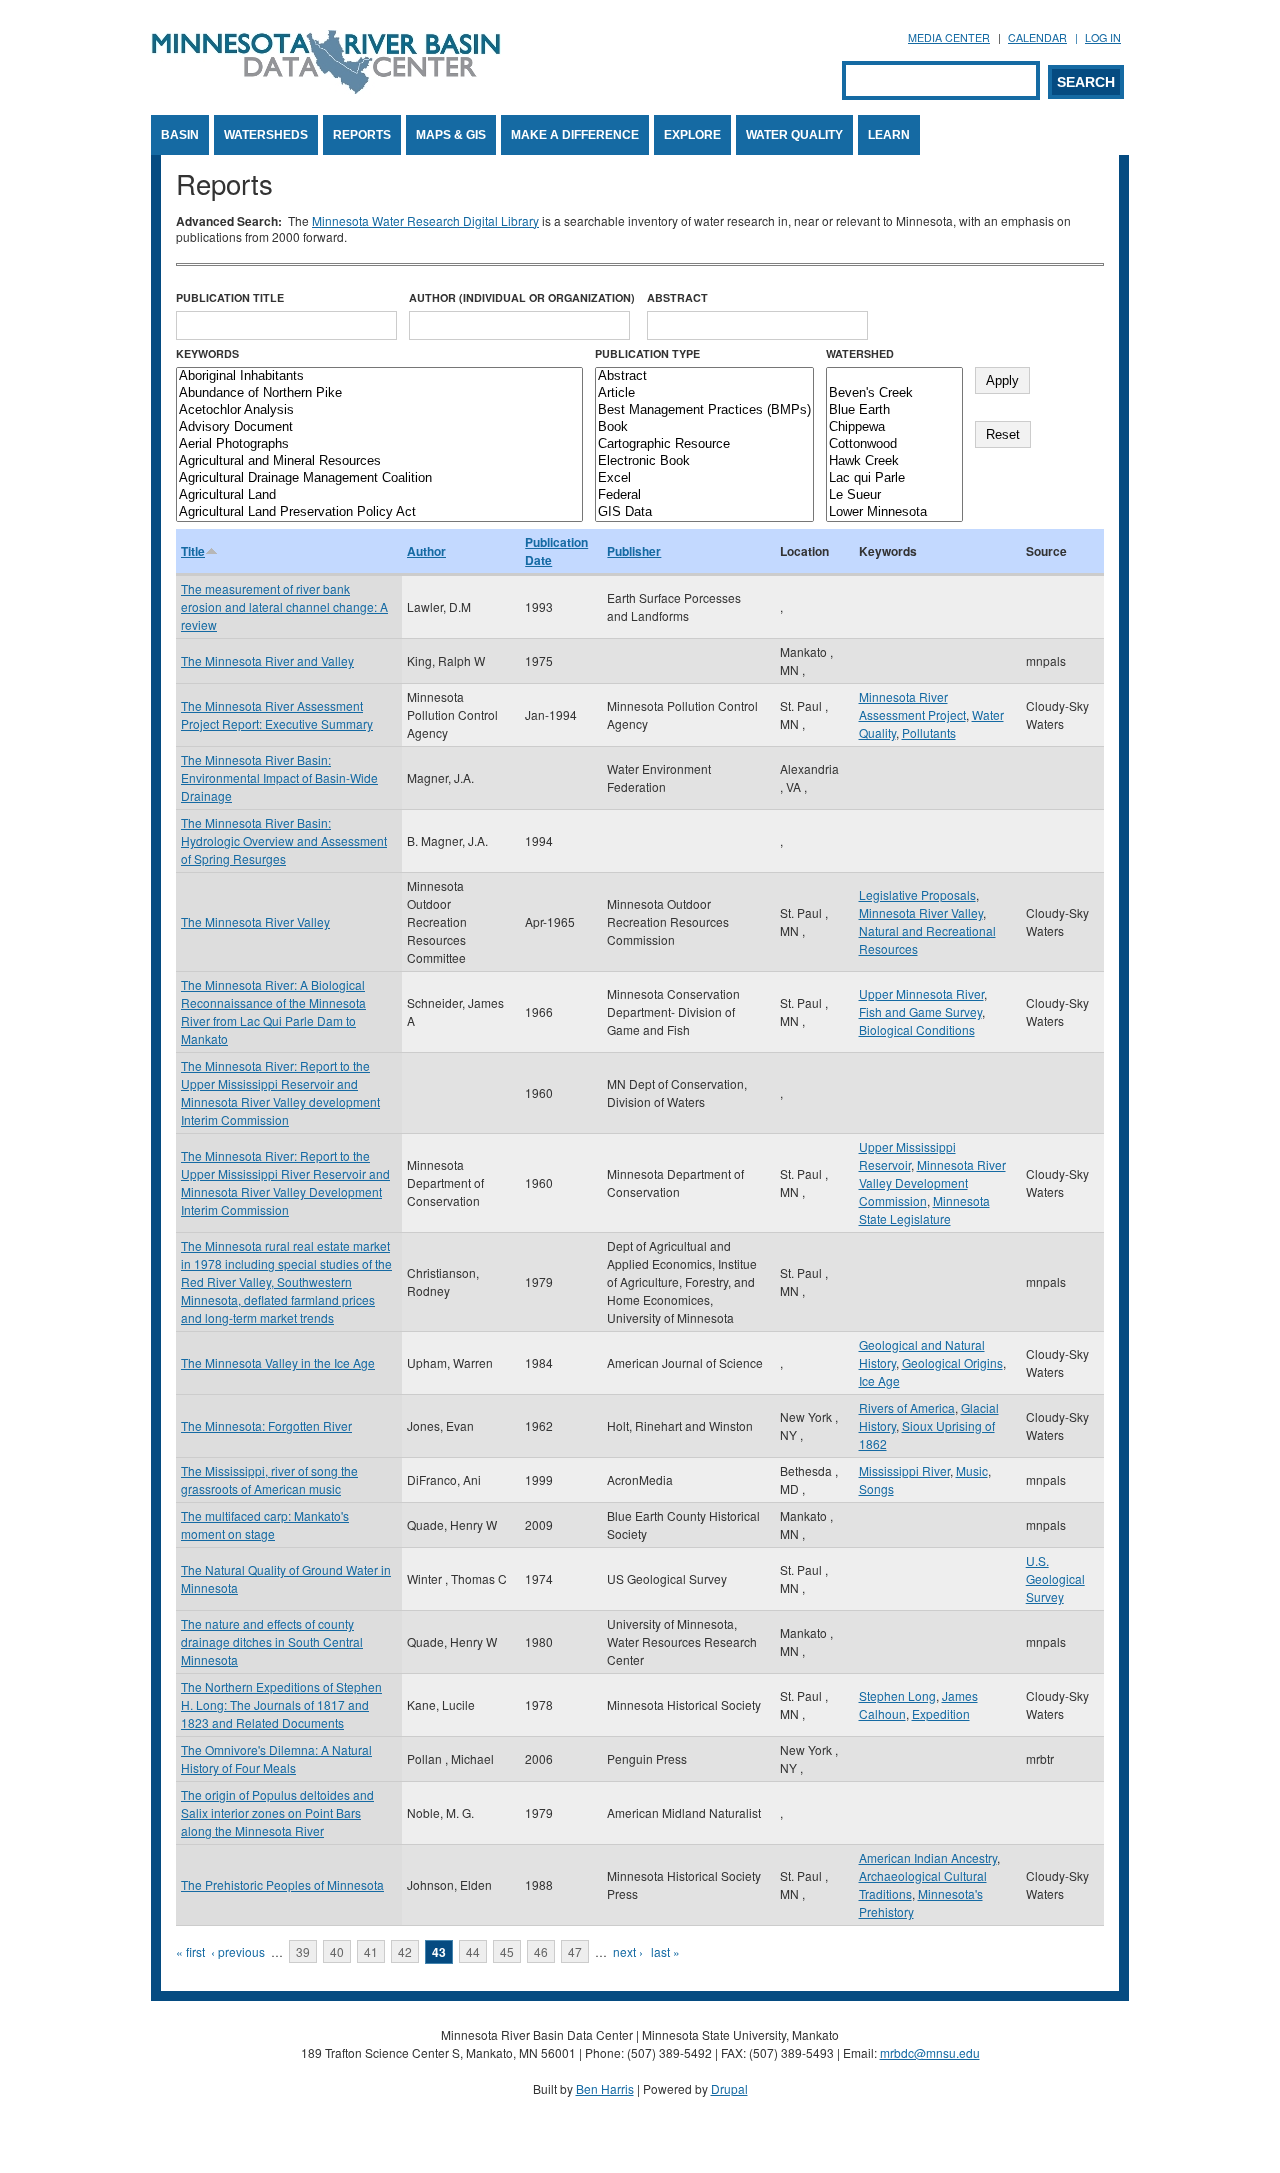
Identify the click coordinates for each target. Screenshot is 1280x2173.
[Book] (704, 427)
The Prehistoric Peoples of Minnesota (282, 1884)
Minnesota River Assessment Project (912, 705)
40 (337, 1951)
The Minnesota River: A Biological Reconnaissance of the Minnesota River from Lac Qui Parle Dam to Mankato (273, 1011)
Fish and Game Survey (920, 1011)
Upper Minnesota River (921, 993)
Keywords (207, 353)
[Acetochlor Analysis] (379, 410)
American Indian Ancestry (928, 1857)
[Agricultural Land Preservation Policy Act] (379, 512)
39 (303, 1951)
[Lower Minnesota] (894, 512)
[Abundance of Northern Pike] (379, 393)
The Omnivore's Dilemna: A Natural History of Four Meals (276, 1758)
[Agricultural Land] (379, 495)
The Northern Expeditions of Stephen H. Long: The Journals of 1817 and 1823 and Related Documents (281, 1704)
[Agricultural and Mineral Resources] (379, 461)
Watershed (860, 353)
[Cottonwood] (894, 444)
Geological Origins (952, 1362)
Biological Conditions (917, 1029)
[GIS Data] (704, 512)
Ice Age (879, 1380)
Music (972, 1470)
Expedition (941, 1713)
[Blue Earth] (894, 410)
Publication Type (647, 353)
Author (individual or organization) (522, 297)
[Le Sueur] (894, 495)
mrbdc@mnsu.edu (930, 2052)
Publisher (634, 551)
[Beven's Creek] (894, 393)
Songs (876, 1488)
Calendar (1037, 37)
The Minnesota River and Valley (267, 660)
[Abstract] (704, 376)
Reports (362, 135)
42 (405, 1951)
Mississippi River (904, 1470)
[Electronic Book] (704, 461)
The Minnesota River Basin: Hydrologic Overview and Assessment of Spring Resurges (284, 840)
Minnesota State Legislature (924, 1209)
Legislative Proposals (917, 894)
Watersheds (266, 135)
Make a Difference (575, 135)
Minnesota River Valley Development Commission (932, 1182)
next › (628, 1951)
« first (190, 1951)
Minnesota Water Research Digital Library (425, 220)
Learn (889, 135)
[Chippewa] (894, 427)
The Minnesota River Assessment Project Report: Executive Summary (277, 714)
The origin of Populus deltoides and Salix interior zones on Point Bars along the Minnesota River (277, 1812)
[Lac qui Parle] (894, 478)
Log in (1103, 37)
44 (473, 1951)
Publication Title (230, 297)
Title (193, 551)
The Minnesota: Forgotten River (266, 1425)
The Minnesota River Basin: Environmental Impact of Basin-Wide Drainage (279, 777)
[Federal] (704, 495)
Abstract (677, 297)
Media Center (949, 37)
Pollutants (929, 732)
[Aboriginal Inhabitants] (379, 376)
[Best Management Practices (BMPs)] (704, 410)
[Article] (704, 393)
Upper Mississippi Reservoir (907, 1155)
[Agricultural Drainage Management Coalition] (379, 478)
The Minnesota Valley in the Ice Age (278, 1362)
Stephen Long (897, 1695)
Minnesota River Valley (921, 912)
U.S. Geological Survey (1055, 1578)
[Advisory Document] (379, 427)
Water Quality (794, 135)
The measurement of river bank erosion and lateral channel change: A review (284, 606)
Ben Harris (605, 2088)
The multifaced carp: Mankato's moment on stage (265, 1524)
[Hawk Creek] (894, 461)
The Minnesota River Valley (255, 921)
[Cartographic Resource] (704, 444)
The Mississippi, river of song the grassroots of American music (269, 1479)
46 (541, 1951)
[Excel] (704, 478)
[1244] (894, 376)
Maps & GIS (451, 135)
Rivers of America (907, 1407)
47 (575, 1951)
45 (507, 1951)
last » (665, 1951)
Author (426, 551)
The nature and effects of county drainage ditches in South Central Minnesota (272, 1641)
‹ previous (238, 1951)
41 (371, 1951)
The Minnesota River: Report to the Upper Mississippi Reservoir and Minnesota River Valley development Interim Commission (280, 1092)
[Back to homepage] (326, 88)
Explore (692, 135)
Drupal (729, 2088)
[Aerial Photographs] (379, 444)
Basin (180, 135)
